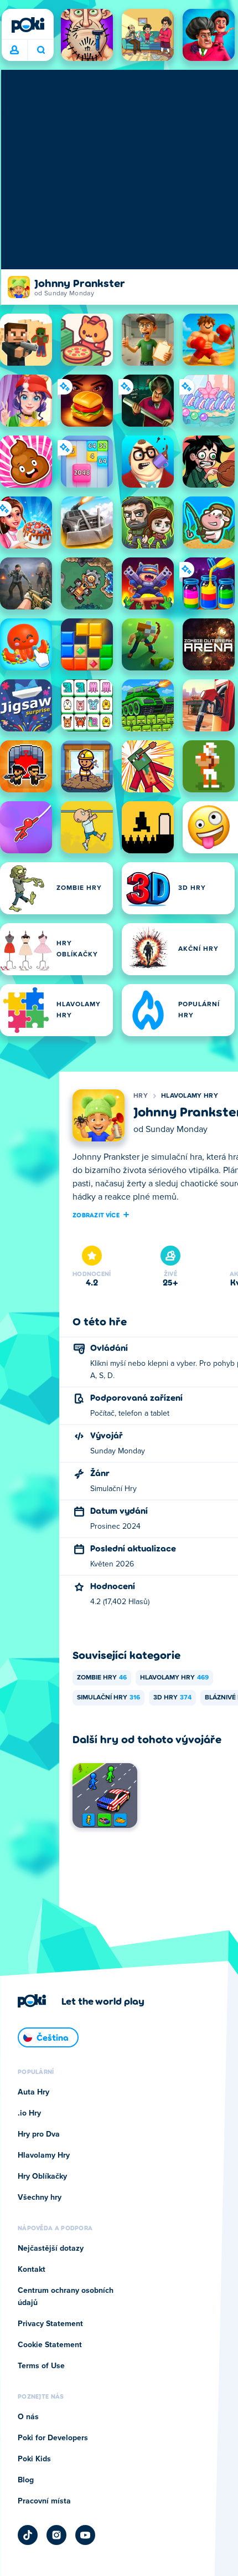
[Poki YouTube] (85, 2535)
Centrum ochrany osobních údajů (66, 2297)
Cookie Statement (50, 2345)
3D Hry (172, 1698)
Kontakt (32, 2270)
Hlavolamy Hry (190, 1096)
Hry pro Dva (39, 2134)
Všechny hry (40, 2198)
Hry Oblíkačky (42, 2176)
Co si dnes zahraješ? (41, 50)
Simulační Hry (108, 1698)
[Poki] (28, 25)
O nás (28, 2417)
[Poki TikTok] (28, 2535)
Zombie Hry (102, 1678)
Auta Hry (33, 2092)
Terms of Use (41, 2366)
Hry (141, 1096)
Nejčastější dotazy (51, 2249)
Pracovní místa (44, 2501)
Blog (26, 2480)
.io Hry (29, 2113)
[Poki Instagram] (56, 2535)
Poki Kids (34, 2459)
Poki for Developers (53, 2438)
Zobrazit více (96, 1215)
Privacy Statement (50, 2324)
